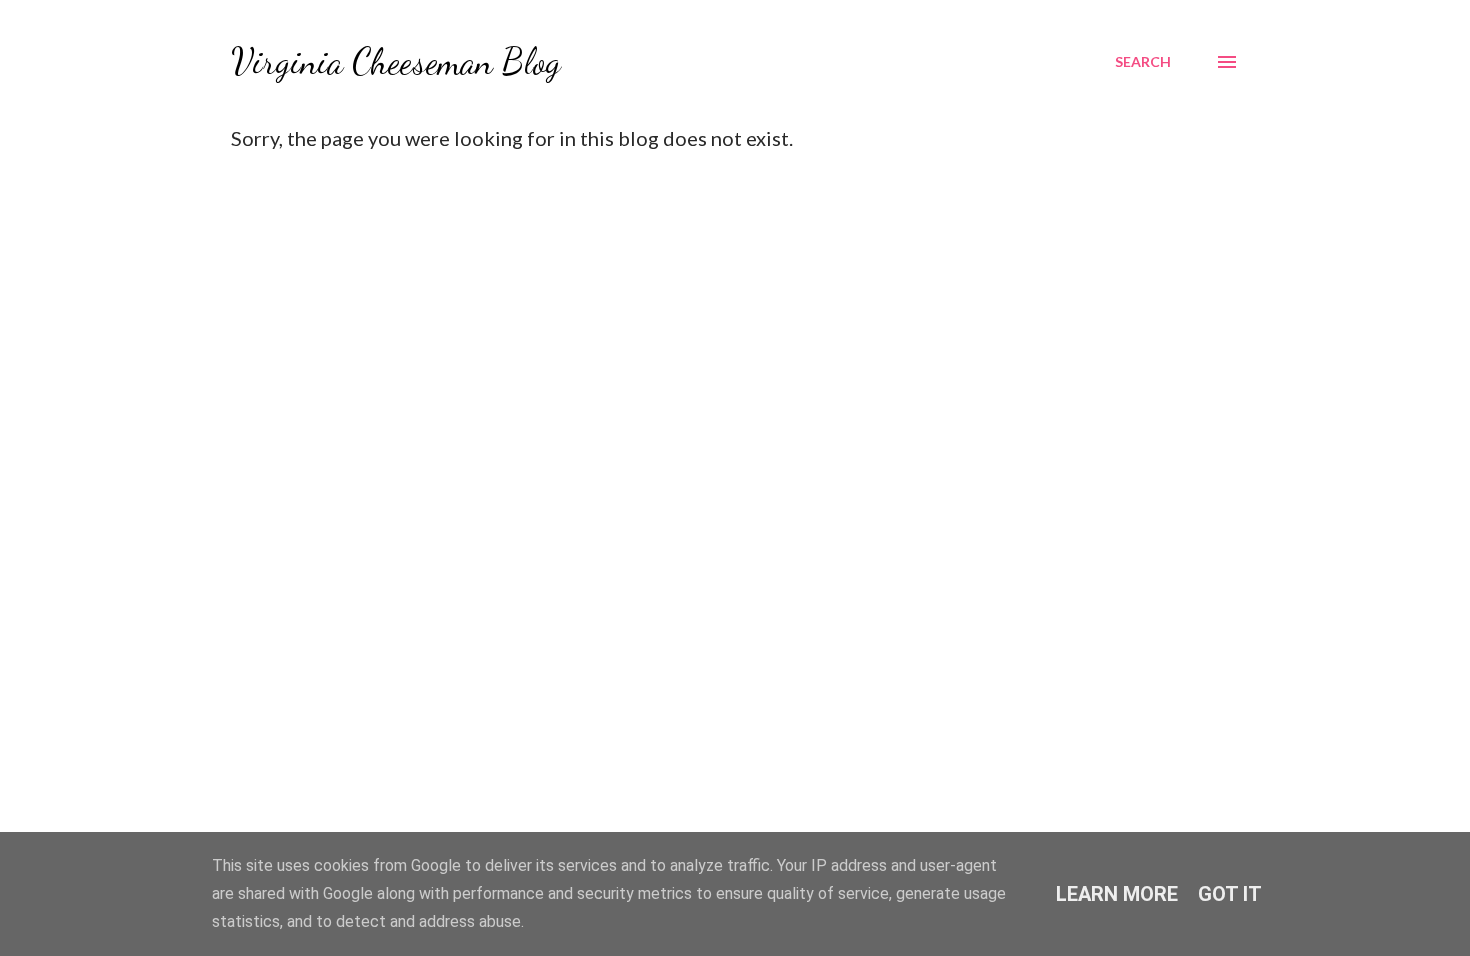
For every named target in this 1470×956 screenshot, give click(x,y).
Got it (1230, 894)
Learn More (1117, 894)
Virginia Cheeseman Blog (396, 61)
